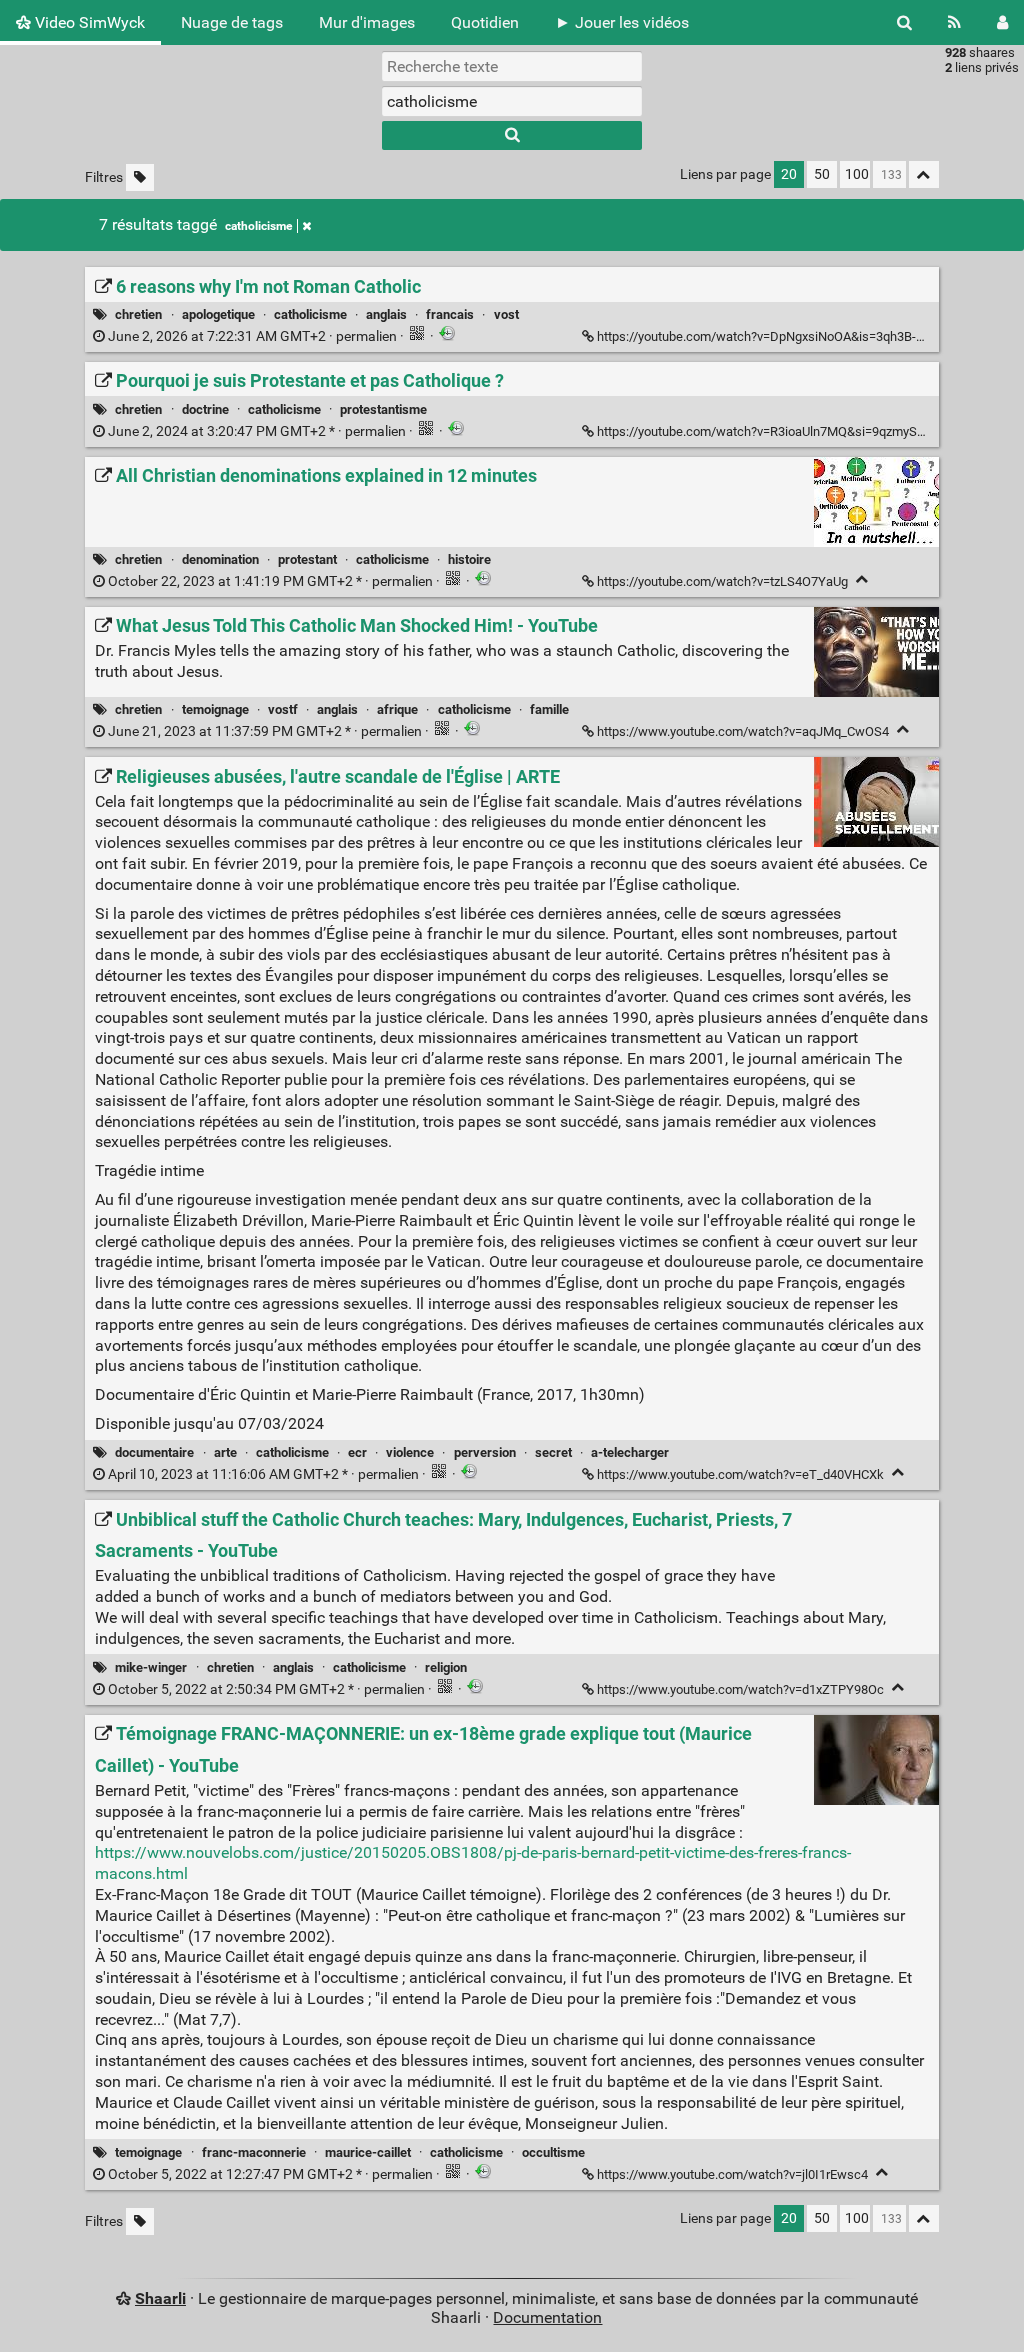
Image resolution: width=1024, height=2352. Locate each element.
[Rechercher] (904, 22)
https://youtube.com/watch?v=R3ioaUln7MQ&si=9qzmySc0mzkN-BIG (793, 431)
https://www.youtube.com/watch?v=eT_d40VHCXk (740, 1474)
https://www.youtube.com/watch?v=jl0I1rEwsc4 (732, 2174)
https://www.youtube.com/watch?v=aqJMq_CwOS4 (743, 731)
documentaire (154, 1452)
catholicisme (258, 226)
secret (553, 1452)
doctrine (205, 409)
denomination (220, 559)
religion (446, 1667)
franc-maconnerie (254, 2152)
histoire (469, 559)
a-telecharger (630, 1452)
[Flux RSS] (954, 22)
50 (822, 174)
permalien (252, 336)
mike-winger (151, 1667)
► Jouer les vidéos (622, 22)
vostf (283, 709)
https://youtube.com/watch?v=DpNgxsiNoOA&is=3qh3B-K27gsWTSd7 (795, 336)
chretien (138, 314)
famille (549, 709)
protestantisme (383, 409)
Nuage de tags (232, 22)
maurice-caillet (368, 2152)
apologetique (218, 314)
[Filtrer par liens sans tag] (140, 177)
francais (450, 314)
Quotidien (485, 22)
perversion (485, 1452)
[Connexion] (1002, 22)
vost (506, 314)
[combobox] (512, 101)
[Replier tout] (924, 174)
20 (789, 174)
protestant (307, 559)
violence (410, 1452)
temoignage (215, 709)
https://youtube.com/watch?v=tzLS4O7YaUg (722, 581)
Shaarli (160, 2298)
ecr (357, 1452)
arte (225, 1452)
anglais (386, 314)
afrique (397, 709)
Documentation (547, 2317)
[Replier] (862, 579)
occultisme (553, 2152)
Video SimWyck (88, 22)
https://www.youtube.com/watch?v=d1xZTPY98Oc (740, 1689)
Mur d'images (367, 22)
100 (857, 174)
